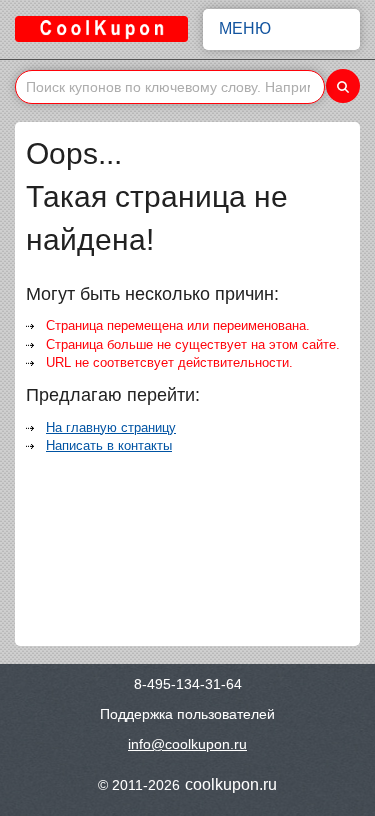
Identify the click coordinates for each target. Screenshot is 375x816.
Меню (245, 28)
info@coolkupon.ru (187, 744)
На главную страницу (111, 427)
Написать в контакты (109, 445)
